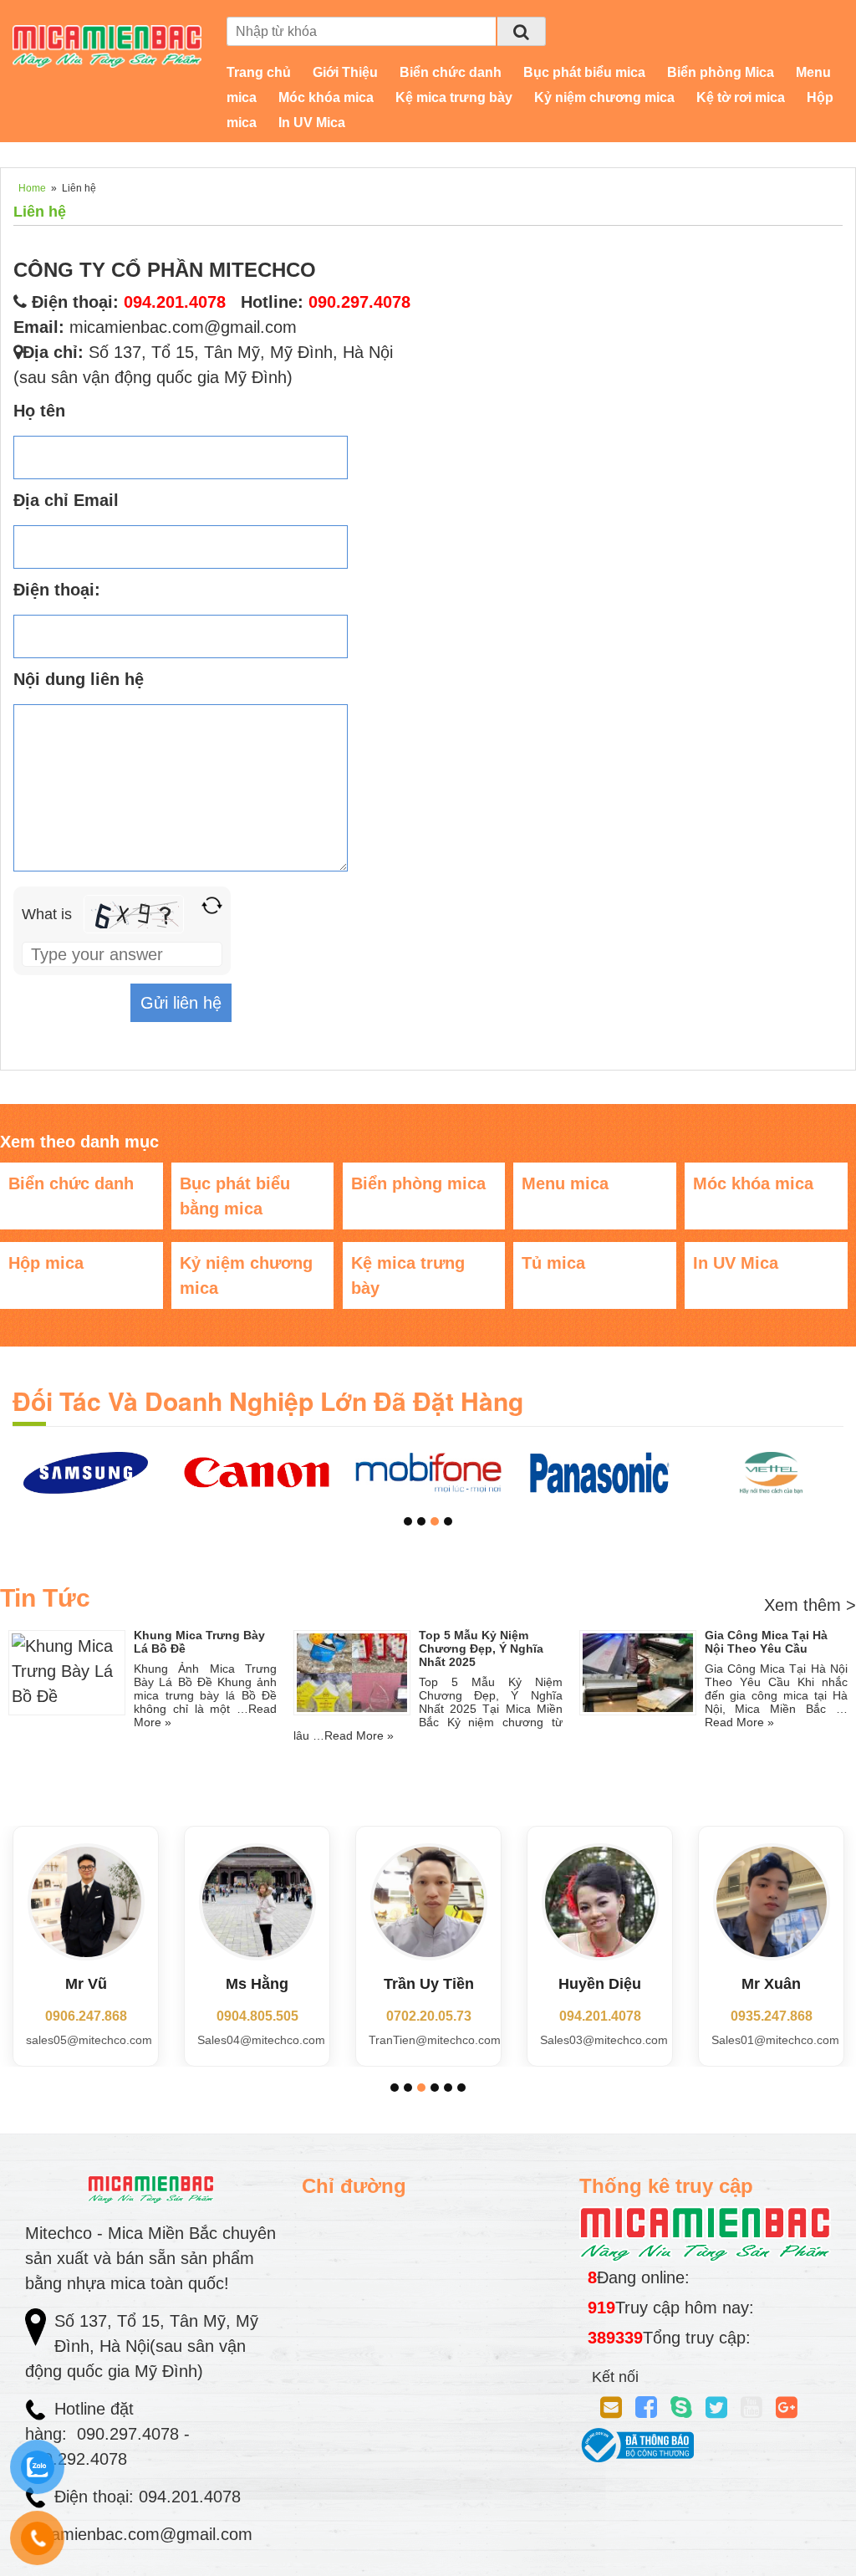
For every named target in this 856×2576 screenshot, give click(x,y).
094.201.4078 (600, 2016)
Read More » (359, 1735)
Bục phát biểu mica (584, 72)
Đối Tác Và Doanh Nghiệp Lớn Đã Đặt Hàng (268, 1400)
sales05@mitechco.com (89, 2040)
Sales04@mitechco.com (261, 2040)
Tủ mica (553, 1263)
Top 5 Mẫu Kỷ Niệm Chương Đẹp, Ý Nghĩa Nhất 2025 (481, 1648)
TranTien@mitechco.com (435, 2040)
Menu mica (565, 1183)
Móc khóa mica (326, 97)
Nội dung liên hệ (79, 679)
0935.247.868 (772, 2016)
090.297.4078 (359, 302)
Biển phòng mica (418, 1183)
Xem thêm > (810, 1605)
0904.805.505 (257, 2016)
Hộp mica (46, 1263)
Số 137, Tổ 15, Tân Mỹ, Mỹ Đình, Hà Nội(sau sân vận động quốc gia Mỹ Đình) (142, 2346)
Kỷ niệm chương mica (604, 97)
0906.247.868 (86, 2016)
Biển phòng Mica (721, 72)
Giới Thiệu (345, 72)
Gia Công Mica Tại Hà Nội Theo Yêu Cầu (766, 1642)
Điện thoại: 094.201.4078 (148, 2497)
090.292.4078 (79, 2459)
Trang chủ (259, 72)
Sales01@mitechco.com (775, 2040)
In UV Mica (312, 123)
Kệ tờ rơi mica (741, 97)
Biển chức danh (451, 72)
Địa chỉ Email (66, 500)
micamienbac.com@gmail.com (183, 327)
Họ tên (39, 411)
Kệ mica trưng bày (454, 97)
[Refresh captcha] (212, 905)
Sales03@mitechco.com (604, 2040)
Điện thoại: (57, 590)
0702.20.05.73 (429, 2016)
